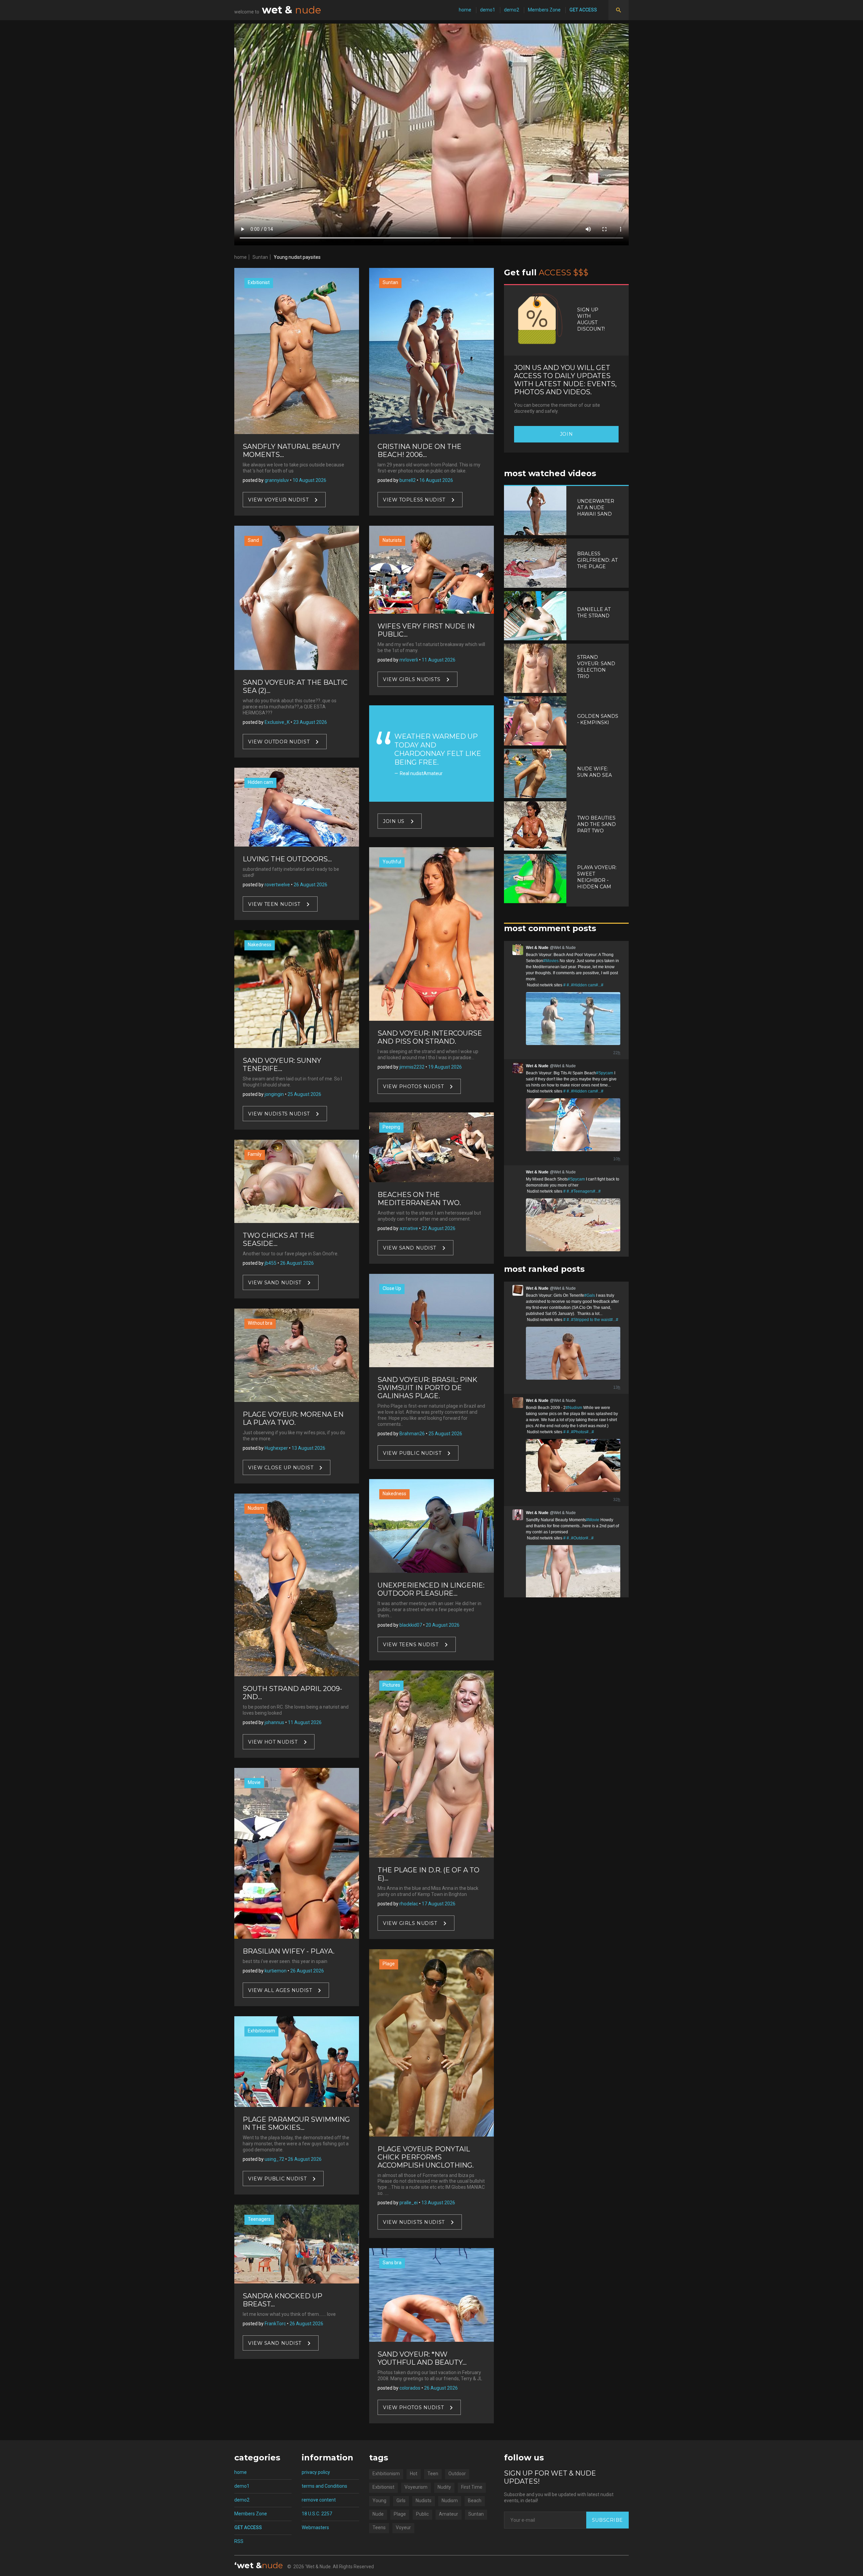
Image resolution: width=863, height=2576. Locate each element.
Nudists (424, 2501)
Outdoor (457, 2474)
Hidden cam (260, 782)
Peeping (391, 1127)
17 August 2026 (439, 1904)
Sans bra (392, 2263)
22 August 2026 (439, 1228)
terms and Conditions (324, 2486)
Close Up (392, 1288)
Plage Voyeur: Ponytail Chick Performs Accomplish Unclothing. (426, 2157)
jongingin (274, 1094)
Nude (378, 2514)
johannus (274, 1722)
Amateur (449, 2514)
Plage (389, 1964)
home (465, 10)
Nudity (444, 2487)
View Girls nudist (410, 1923)
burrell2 (408, 480)
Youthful (392, 862)
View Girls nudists (412, 679)
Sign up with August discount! (591, 319)
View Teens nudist (411, 1644)
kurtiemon (276, 1971)
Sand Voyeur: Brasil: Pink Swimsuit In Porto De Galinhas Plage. (427, 1388)
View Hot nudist (273, 1742)
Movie (254, 1782)
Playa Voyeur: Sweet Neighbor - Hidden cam (597, 877)
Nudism (256, 1508)
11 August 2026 (305, 1722)
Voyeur (403, 2527)
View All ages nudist (280, 1990)
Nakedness (260, 945)
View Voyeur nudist (278, 500)
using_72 (274, 2159)
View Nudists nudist (279, 1113)
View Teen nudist (274, 904)
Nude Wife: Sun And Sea (594, 772)
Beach (475, 2501)
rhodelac (409, 1904)
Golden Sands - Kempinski (598, 719)
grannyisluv (277, 480)
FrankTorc (275, 2324)
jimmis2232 (412, 1067)
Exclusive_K (277, 722)
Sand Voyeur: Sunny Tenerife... (282, 1065)
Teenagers (259, 2219)
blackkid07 (411, 1625)
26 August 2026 (310, 885)
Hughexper (276, 1448)
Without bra (260, 1323)
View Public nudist (277, 2179)
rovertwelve (277, 885)
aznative (409, 1228)
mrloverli (409, 660)
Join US (394, 821)
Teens (379, 2527)
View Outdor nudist (279, 741)
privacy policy (316, 2472)
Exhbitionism (261, 2031)
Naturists (392, 540)
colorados (410, 2388)
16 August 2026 (436, 480)
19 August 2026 (445, 1067)
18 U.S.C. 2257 (317, 2514)
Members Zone (544, 10)
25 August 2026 (304, 1094)
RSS (239, 2541)
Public (422, 2514)
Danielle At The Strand (594, 612)
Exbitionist (259, 282)
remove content (319, 2500)
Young (379, 2501)
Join (566, 434)
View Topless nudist (414, 500)
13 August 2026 (308, 1448)
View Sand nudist (275, 1283)
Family (255, 1154)
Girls (401, 2501)
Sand (253, 540)
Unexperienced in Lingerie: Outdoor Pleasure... (431, 1589)
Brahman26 (412, 1434)
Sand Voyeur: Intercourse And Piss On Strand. (430, 1037)
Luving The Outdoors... (287, 859)
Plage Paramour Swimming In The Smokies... (296, 2123)
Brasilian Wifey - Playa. (289, 1951)
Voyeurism (416, 2487)
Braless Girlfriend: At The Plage (597, 560)
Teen (433, 2474)
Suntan (260, 257)
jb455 (271, 1263)
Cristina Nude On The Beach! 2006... (420, 451)
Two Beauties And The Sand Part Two (597, 824)
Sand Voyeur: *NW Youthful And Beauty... (422, 2358)
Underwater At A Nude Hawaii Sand (596, 508)
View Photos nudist (413, 1086)
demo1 (488, 10)
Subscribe (607, 2520)
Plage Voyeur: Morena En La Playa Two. (293, 1418)
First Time (472, 2487)
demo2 (512, 10)
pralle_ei (409, 2203)
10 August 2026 (309, 480)
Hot (414, 2474)
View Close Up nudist (281, 1468)
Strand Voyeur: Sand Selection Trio (596, 667)
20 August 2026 (443, 1625)
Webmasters (315, 2527)
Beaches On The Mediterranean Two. (419, 1199)
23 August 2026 (310, 722)
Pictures (391, 1685)
